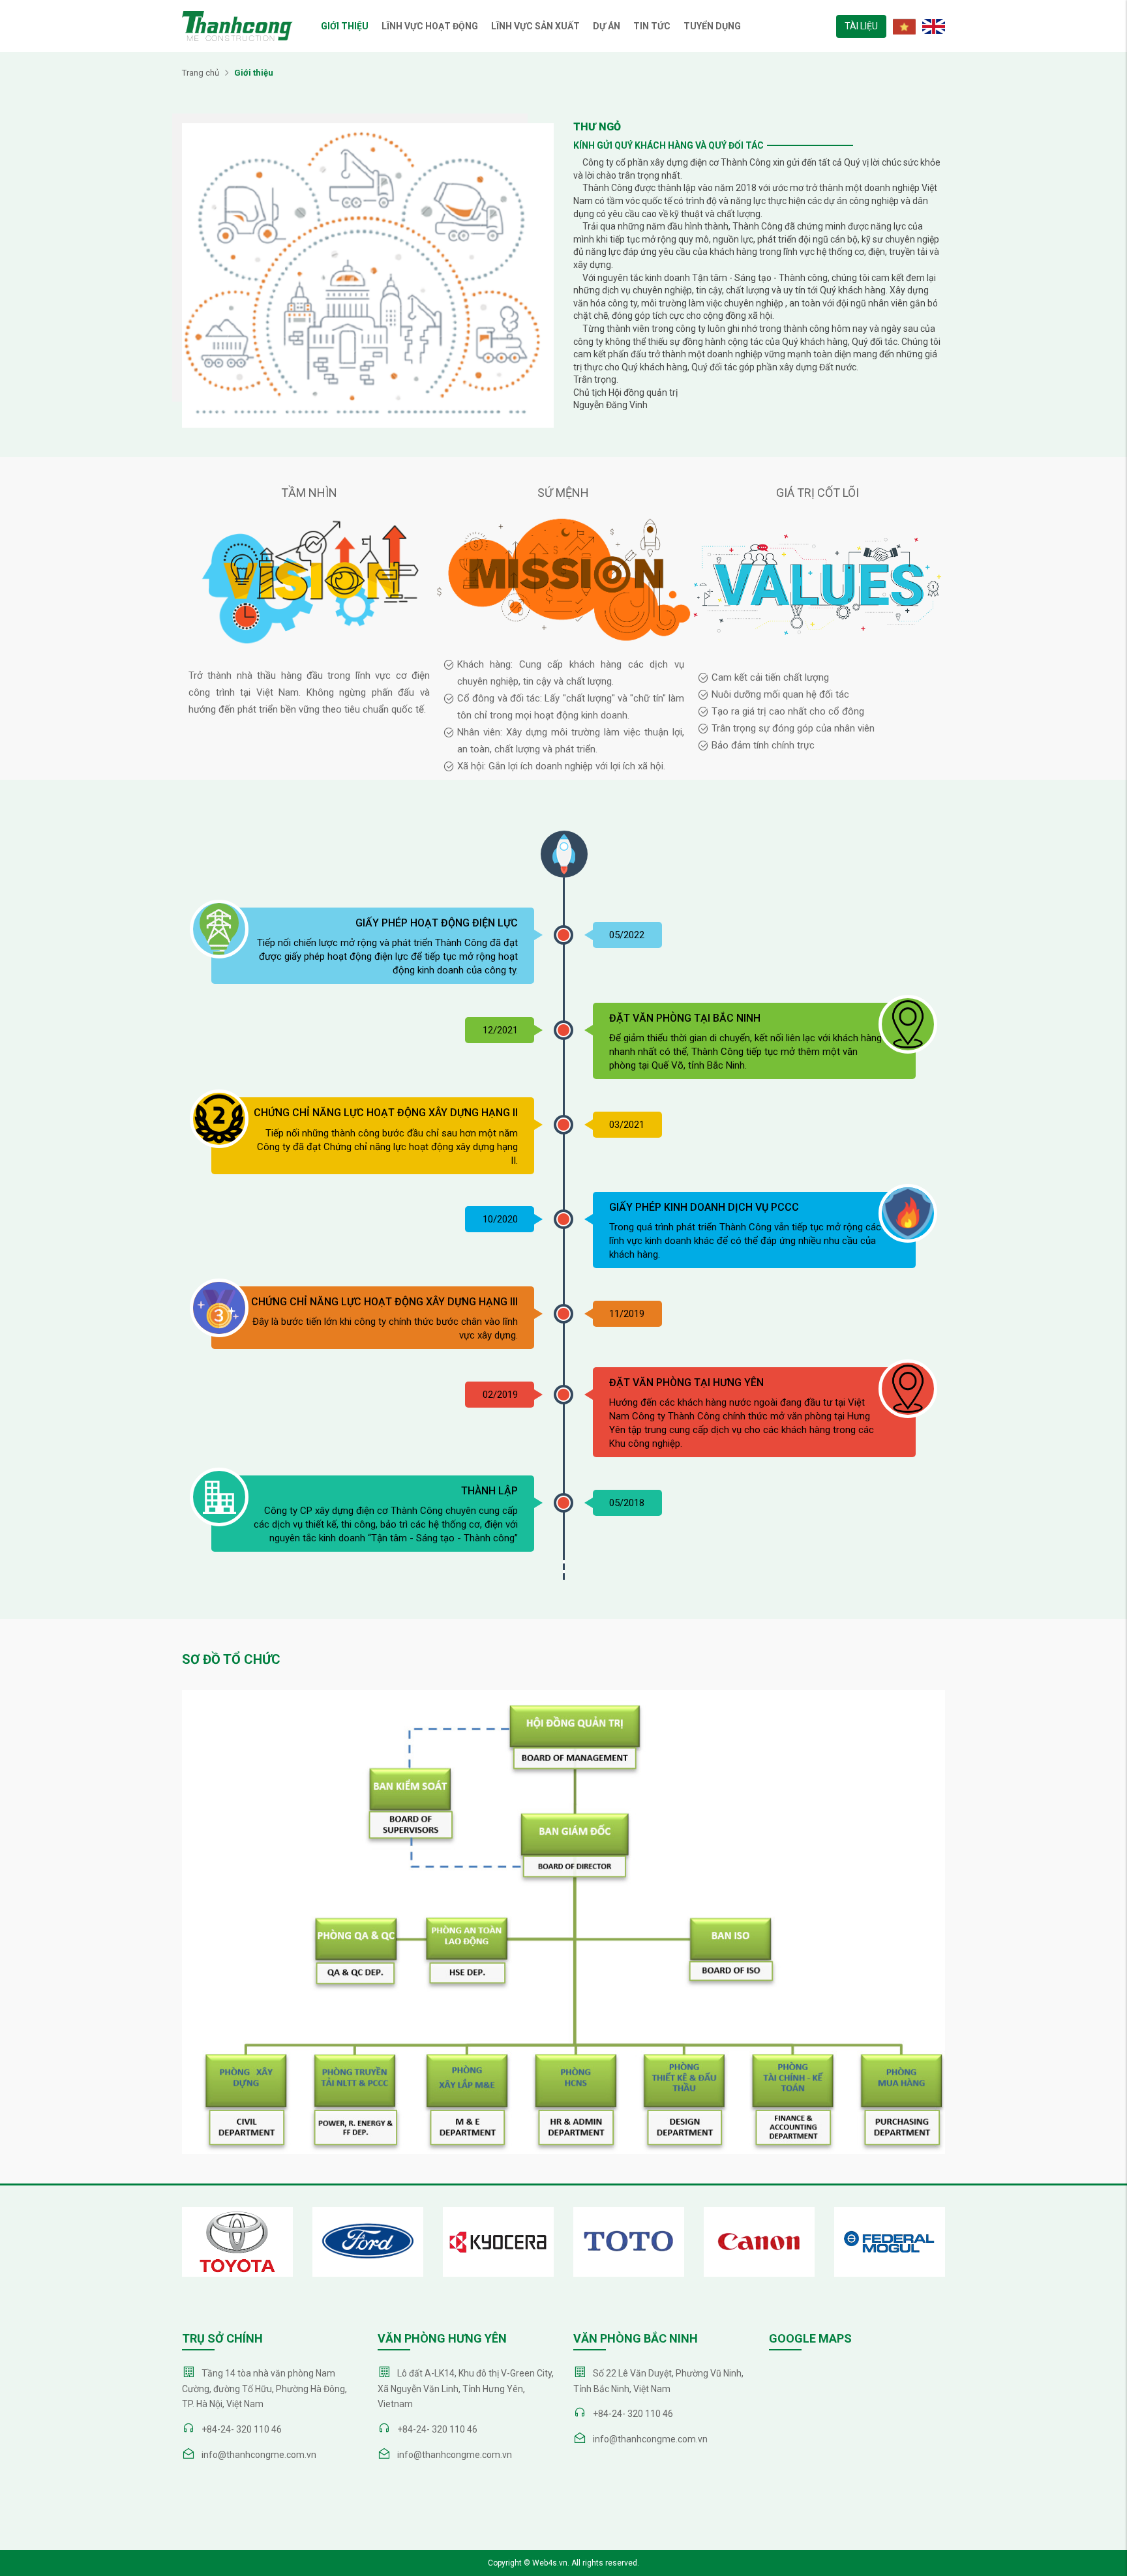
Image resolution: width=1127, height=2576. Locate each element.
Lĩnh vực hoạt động (430, 26)
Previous (146, 2255)
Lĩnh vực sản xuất (535, 26)
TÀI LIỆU (861, 26)
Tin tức (652, 26)
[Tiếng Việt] (901, 25)
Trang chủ (201, 73)
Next (981, 2255)
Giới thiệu (345, 26)
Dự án (607, 26)
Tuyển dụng (712, 26)
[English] (930, 25)
